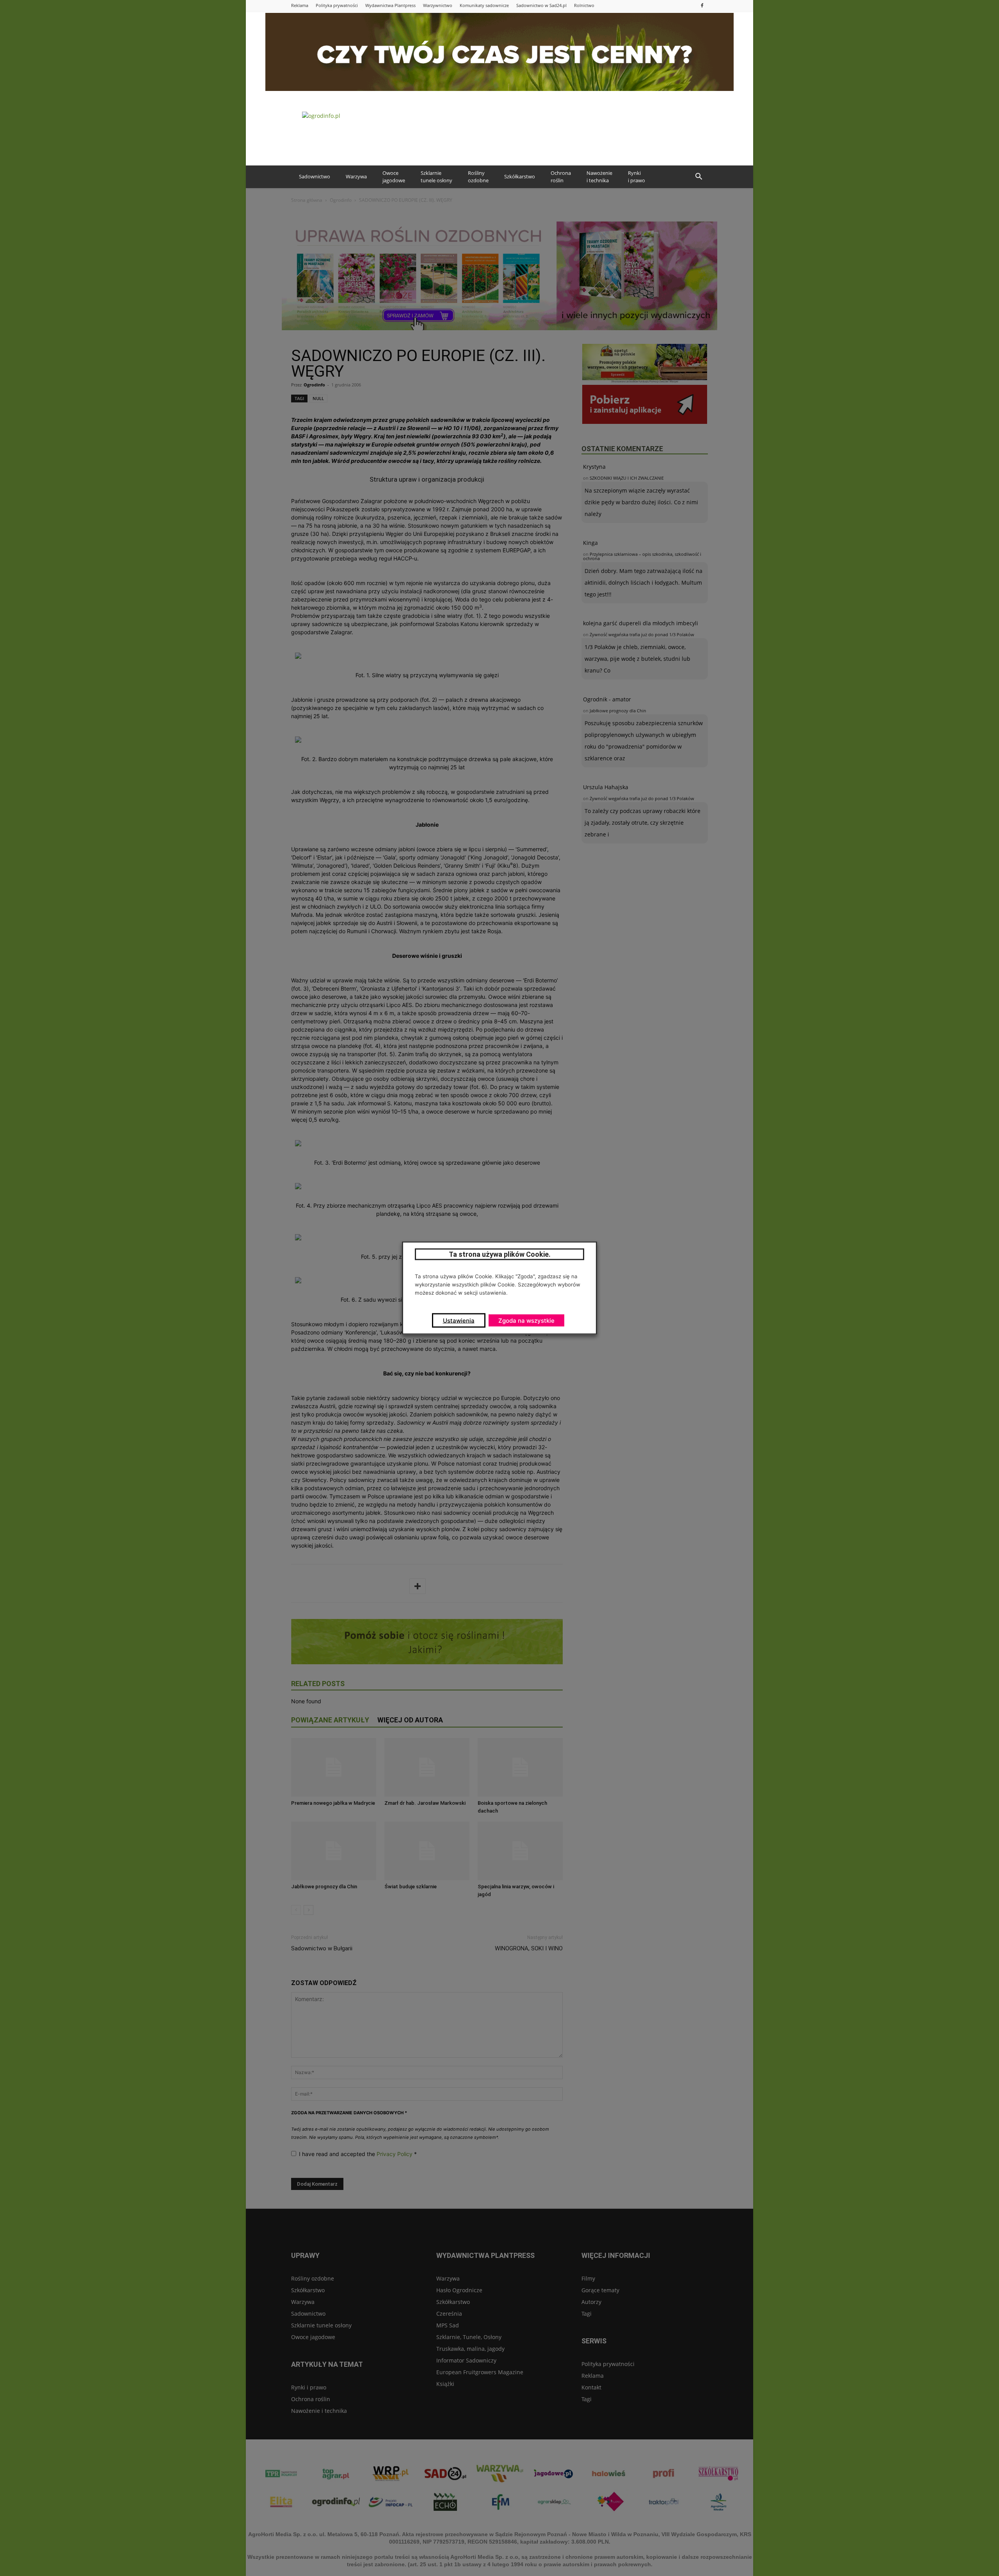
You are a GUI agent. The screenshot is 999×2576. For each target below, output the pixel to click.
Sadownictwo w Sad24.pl (541, 5)
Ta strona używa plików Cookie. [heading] (500, 1254)
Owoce (394, 177)
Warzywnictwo (438, 5)
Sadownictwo (315, 176)
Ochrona (561, 177)
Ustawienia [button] (459, 1321)
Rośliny (478, 177)
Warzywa (356, 176)
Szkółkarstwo (520, 176)
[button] (699, 177)
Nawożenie (599, 177)
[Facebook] (702, 5)
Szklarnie (436, 177)
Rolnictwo (584, 5)
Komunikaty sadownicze (484, 5)
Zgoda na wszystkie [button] (526, 1321)
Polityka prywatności (337, 5)
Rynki (636, 177)
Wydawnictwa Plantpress (390, 5)
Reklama (300, 5)
